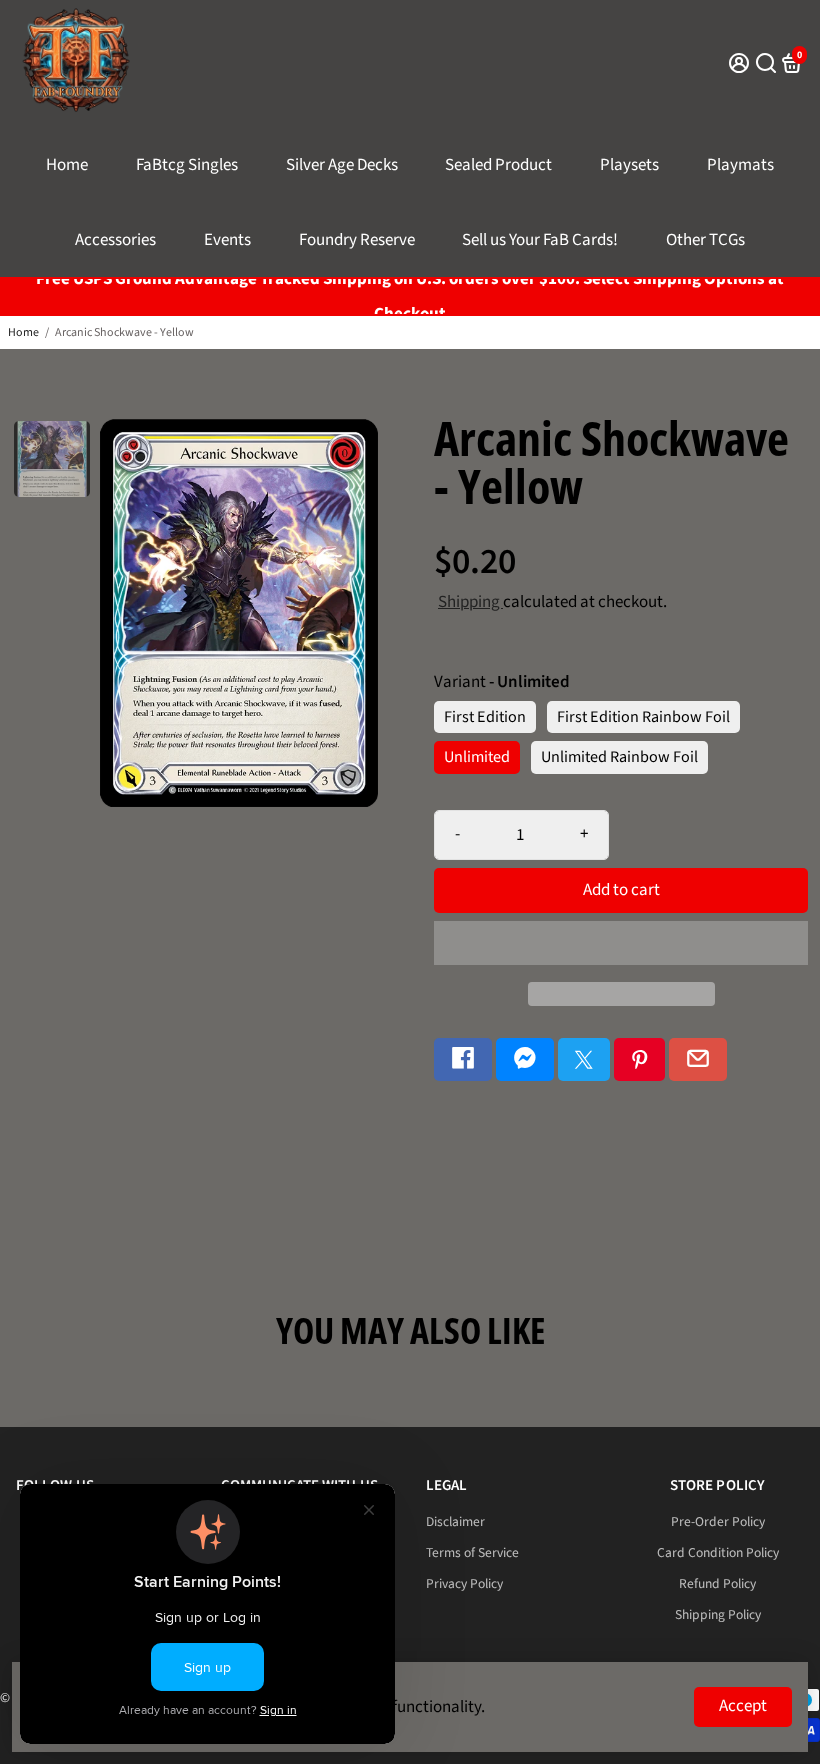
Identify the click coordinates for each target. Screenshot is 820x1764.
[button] (621, 943)
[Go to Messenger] (525, 1059)
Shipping (470, 602)
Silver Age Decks (342, 165)
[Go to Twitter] (584, 1059)
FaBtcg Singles (187, 165)
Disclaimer (455, 1521)
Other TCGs (705, 240)
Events (227, 240)
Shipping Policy (718, 1614)
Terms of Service (472, 1552)
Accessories (115, 240)
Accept (743, 1706)
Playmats (740, 165)
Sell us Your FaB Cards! (540, 240)
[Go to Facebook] (463, 1059)
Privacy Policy (464, 1583)
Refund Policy (717, 1583)
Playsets (629, 165)
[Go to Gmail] (698, 1059)
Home (67, 165)
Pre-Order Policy (718, 1521)
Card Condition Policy (718, 1552)
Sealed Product (498, 165)
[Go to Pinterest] (640, 1059)
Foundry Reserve (357, 240)
